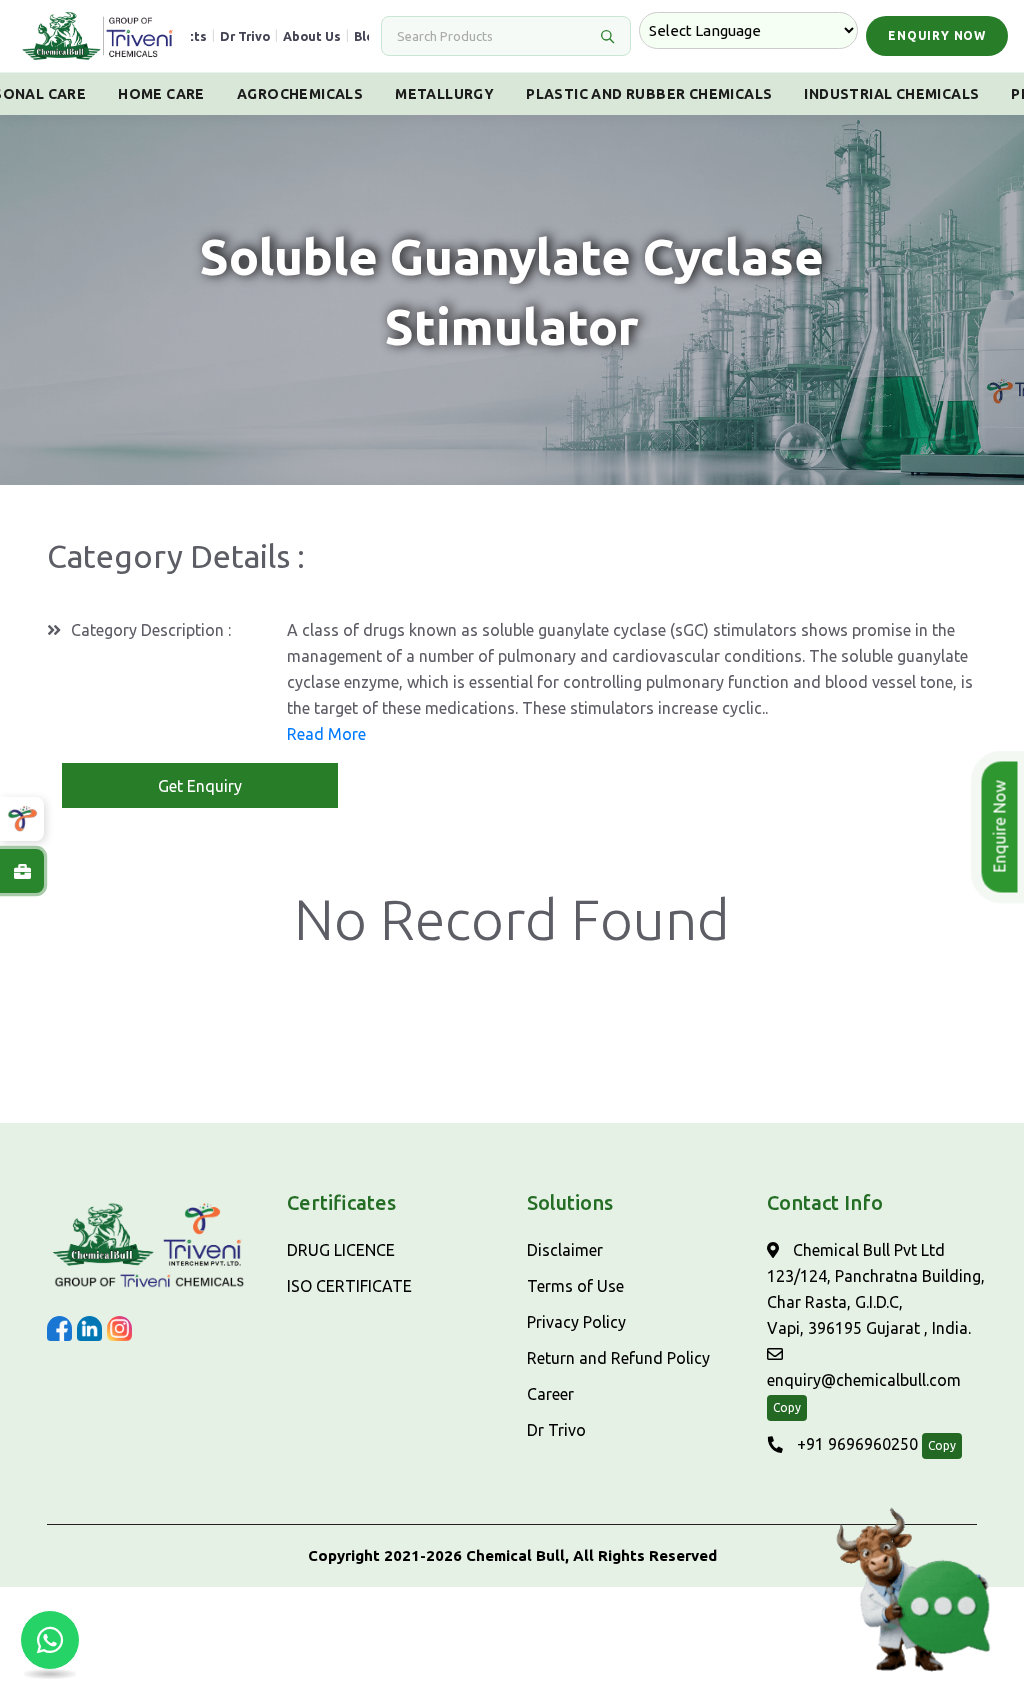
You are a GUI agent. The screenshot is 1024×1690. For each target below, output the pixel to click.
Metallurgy (444, 94)
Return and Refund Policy (618, 1358)
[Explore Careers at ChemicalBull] (22, 871)
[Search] (607, 36)
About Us (312, 36)
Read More (326, 734)
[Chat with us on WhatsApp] (50, 1640)
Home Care (161, 94)
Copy (787, 1407)
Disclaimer (565, 1250)
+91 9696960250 (855, 1444)
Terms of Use (575, 1286)
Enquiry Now (937, 35)
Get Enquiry (200, 786)
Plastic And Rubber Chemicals (649, 94)
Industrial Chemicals (891, 94)
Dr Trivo (245, 36)
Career (550, 1394)
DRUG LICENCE (341, 1250)
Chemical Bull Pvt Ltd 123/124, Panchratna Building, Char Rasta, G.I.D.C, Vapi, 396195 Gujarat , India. (876, 1289)
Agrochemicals (300, 94)
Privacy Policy (576, 1322)
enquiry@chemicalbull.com (864, 1380)
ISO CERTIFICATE (349, 1286)
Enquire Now (1003, 827)
